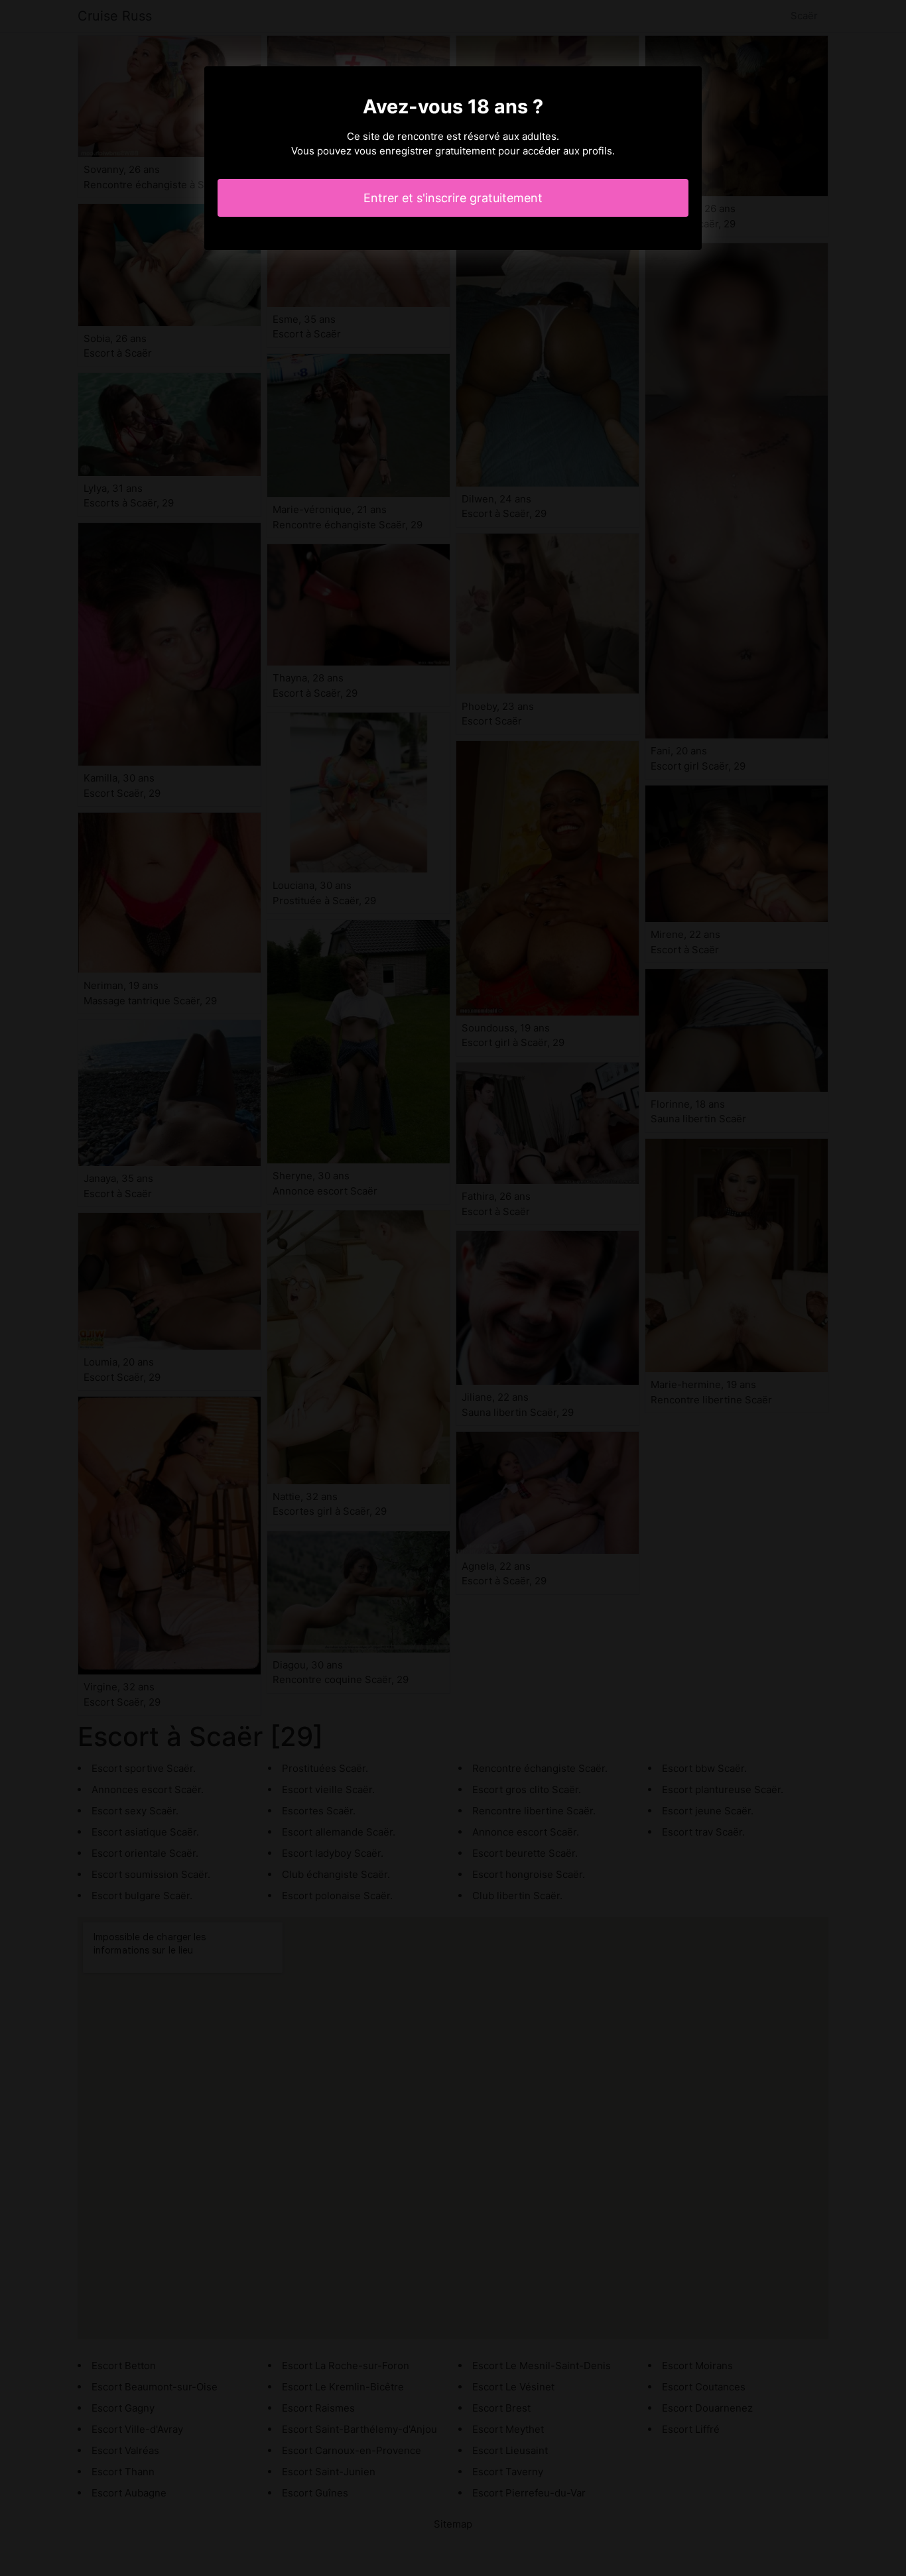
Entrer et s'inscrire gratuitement (453, 198)
